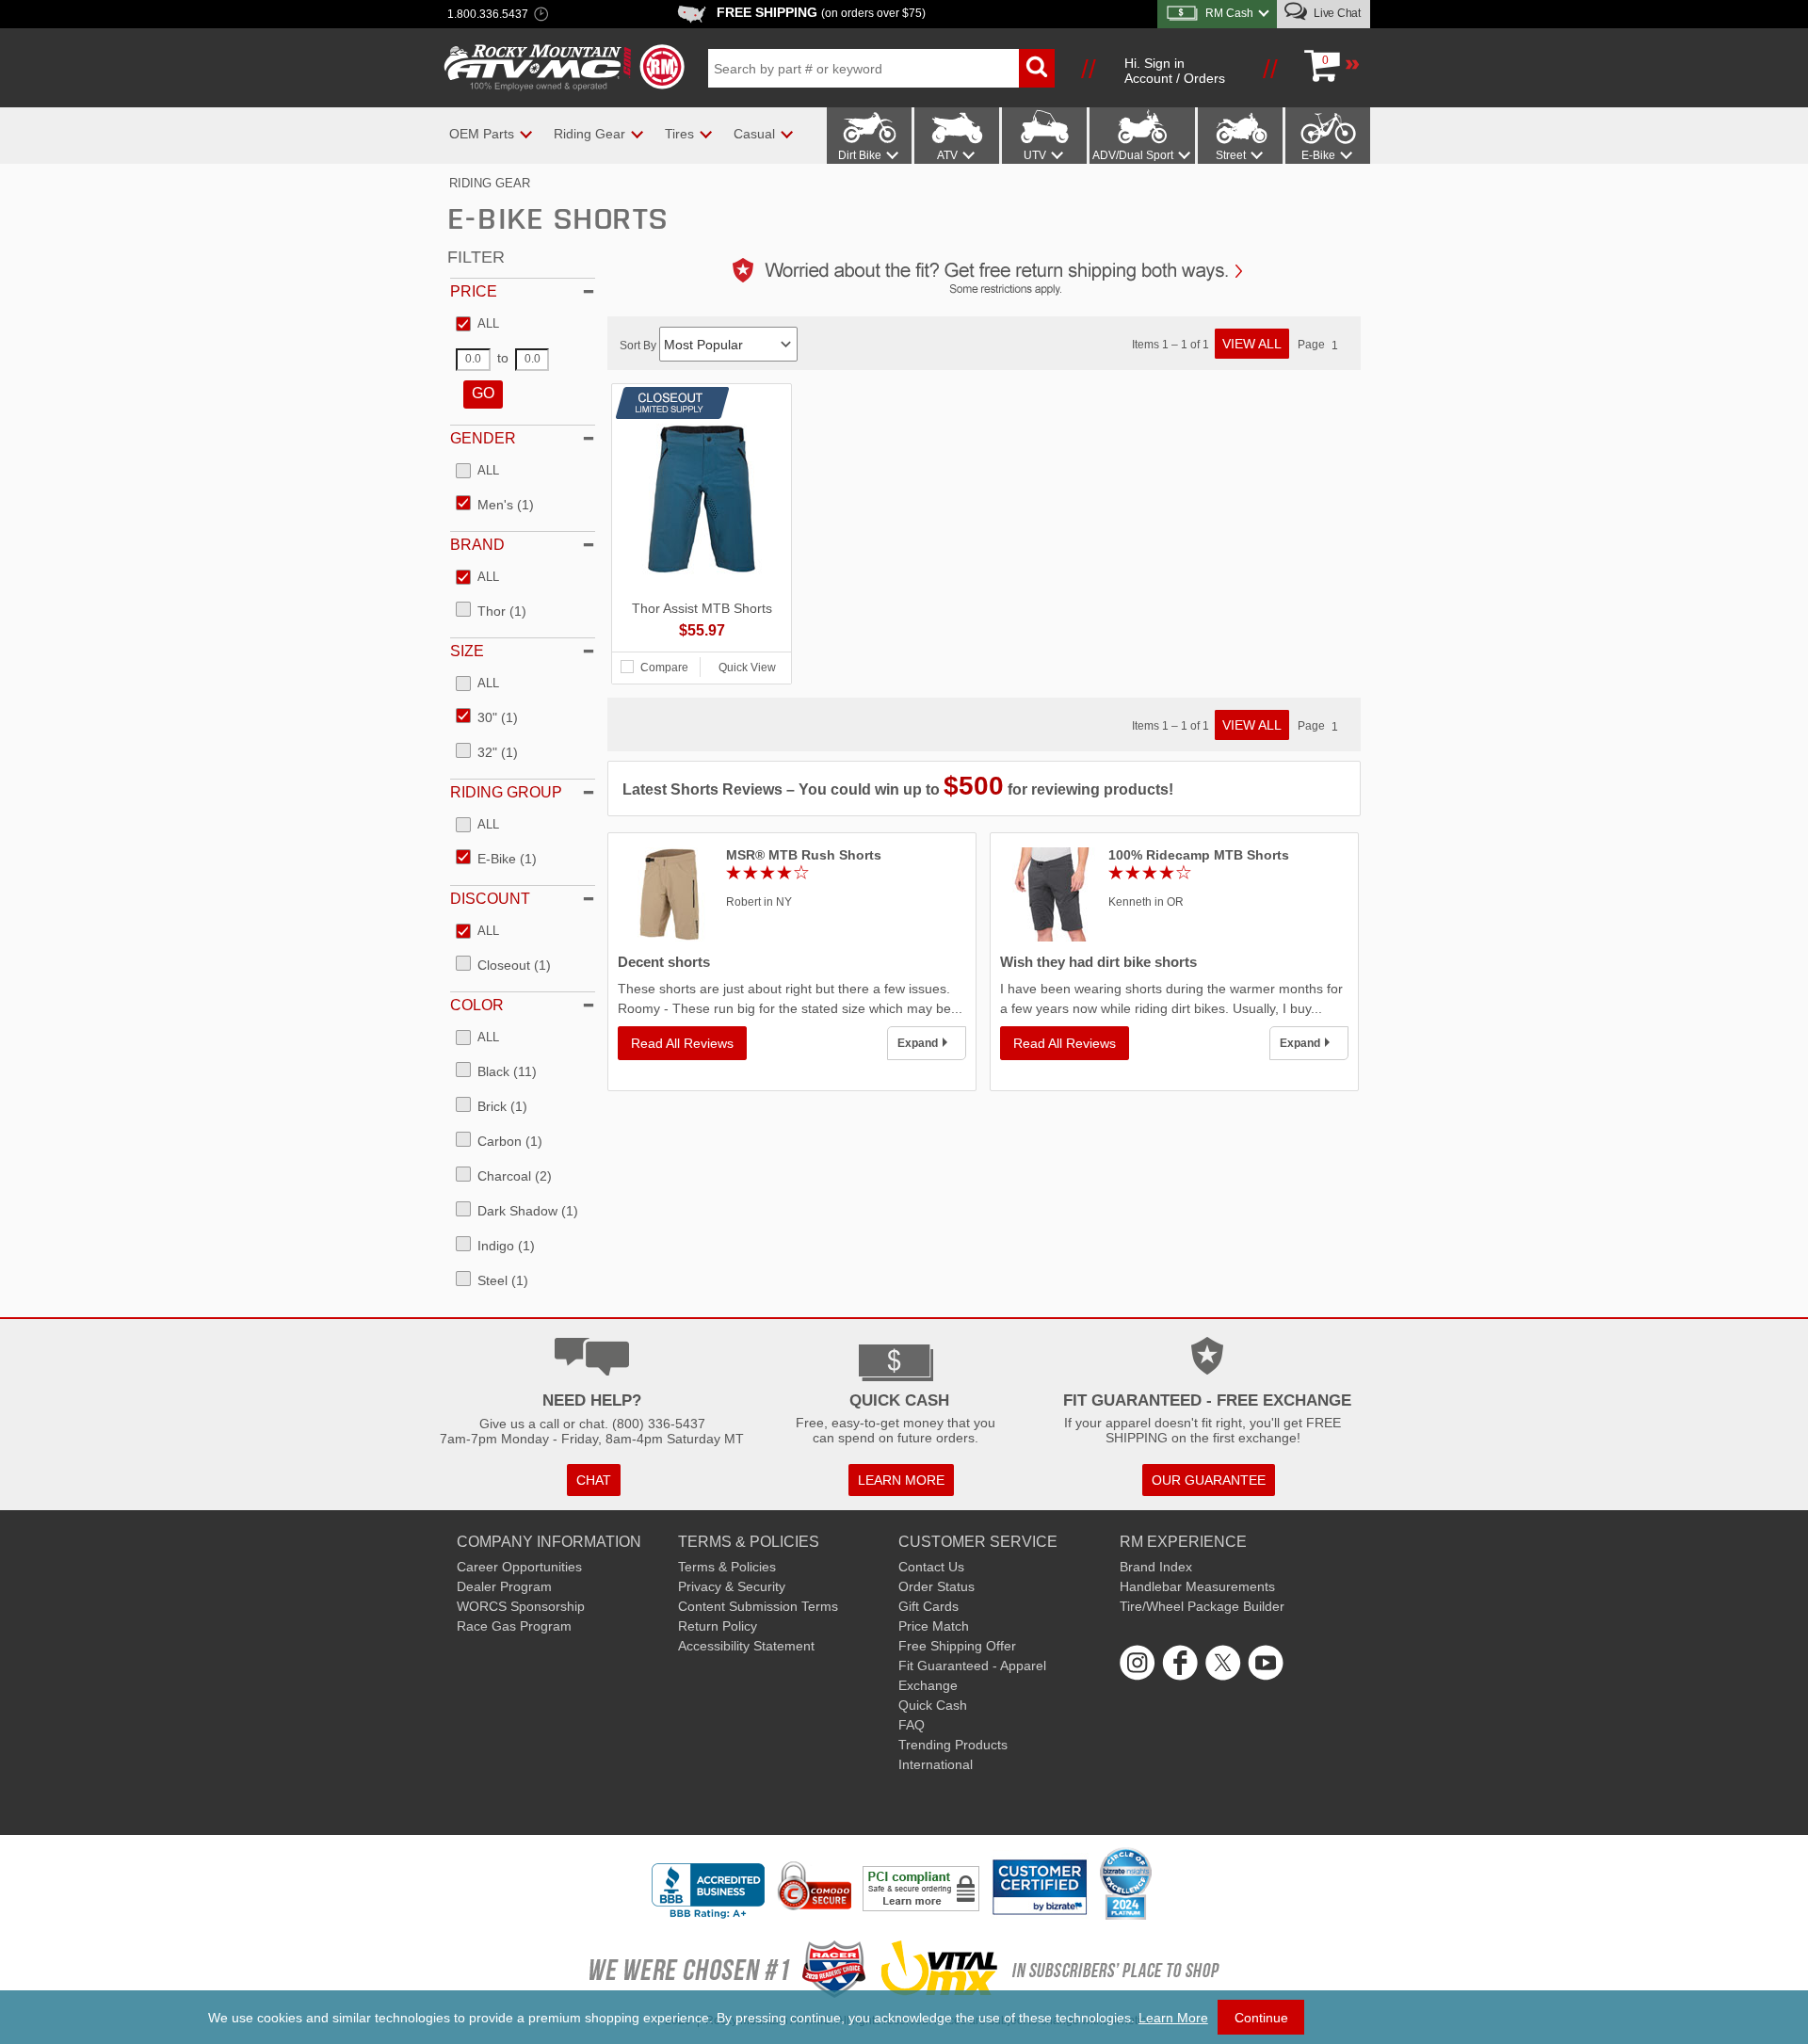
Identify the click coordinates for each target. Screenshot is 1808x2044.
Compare (664, 668)
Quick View (747, 668)
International (936, 1764)
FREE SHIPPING (821, 12)
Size (467, 651)
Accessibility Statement (746, 1646)
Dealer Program (504, 1586)
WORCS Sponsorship (521, 1606)
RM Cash (1229, 13)
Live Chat (1336, 13)
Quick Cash (933, 1705)
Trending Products (953, 1745)
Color (477, 1005)
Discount (490, 899)
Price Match (934, 1626)
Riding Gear (490, 183)
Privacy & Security (732, 1586)
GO (483, 393)
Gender (483, 438)
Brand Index (1156, 1567)
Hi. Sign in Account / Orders (1175, 71)
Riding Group (506, 792)
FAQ (912, 1725)
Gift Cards (928, 1606)
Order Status (936, 1586)
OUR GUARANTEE (1209, 1480)
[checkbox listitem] (477, 325)
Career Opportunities (519, 1567)
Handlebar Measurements (1197, 1586)
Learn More (1173, 2018)
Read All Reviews (682, 1043)
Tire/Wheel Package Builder (1202, 1606)
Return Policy (718, 1626)
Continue (1261, 2018)
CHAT (594, 1480)
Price (474, 291)
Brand (477, 545)
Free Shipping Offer (957, 1646)
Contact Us (931, 1567)
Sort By (639, 346)
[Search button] (1037, 68)
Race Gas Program (514, 1626)
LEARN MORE (901, 1480)
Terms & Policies (727, 1567)
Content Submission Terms (758, 1606)
